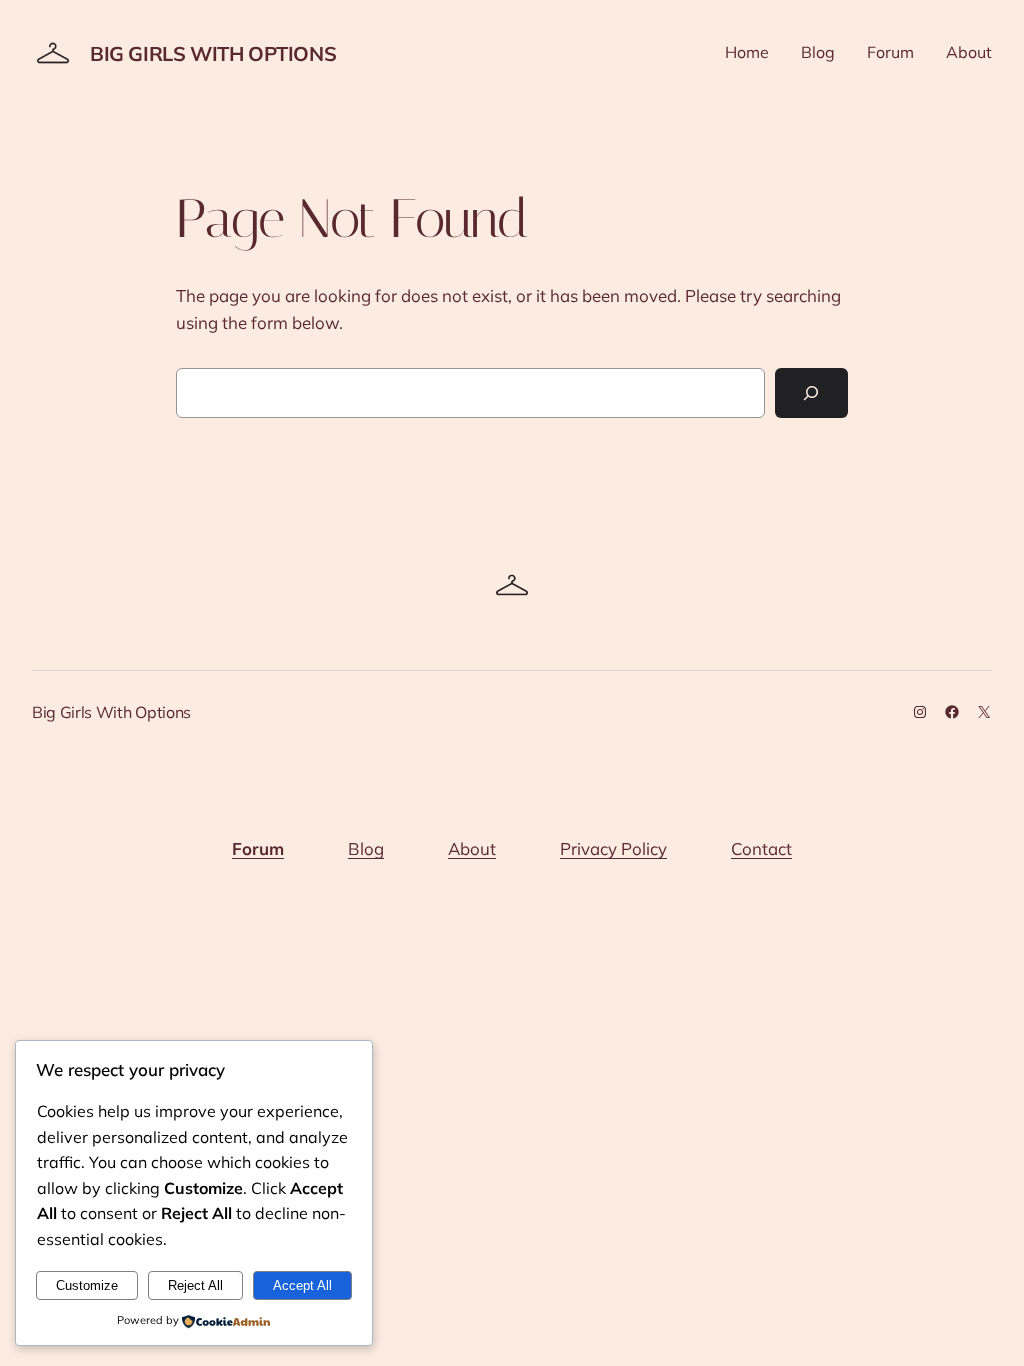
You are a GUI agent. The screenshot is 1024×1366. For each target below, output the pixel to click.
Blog (366, 848)
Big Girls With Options (213, 53)
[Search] (811, 393)
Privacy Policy (613, 848)
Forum (258, 848)
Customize (87, 1285)
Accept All (302, 1285)
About (472, 848)
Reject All (195, 1285)
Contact (761, 848)
